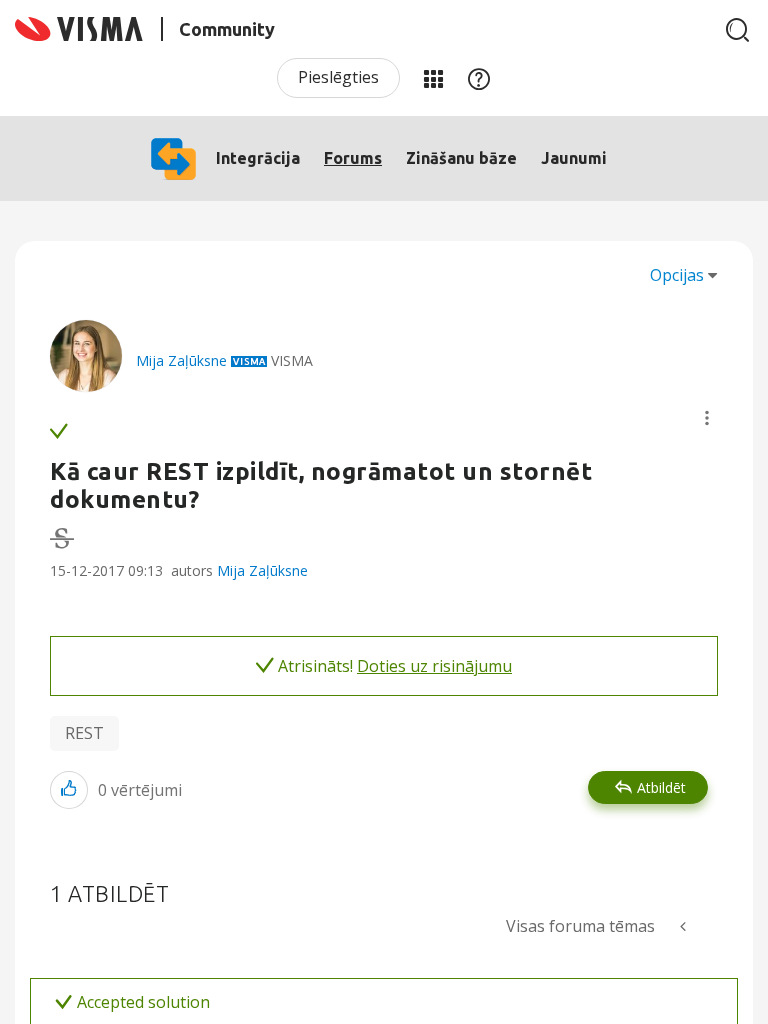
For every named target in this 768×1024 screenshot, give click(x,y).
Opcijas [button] (677, 275)
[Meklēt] (738, 30)
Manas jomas (433, 78)
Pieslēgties (338, 77)
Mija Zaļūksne (262, 570)
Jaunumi (574, 158)
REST (84, 733)
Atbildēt (661, 787)
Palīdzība (479, 78)
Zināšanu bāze (461, 158)
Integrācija (258, 158)
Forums (353, 158)
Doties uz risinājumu (434, 666)
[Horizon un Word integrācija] (685, 926)
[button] (707, 418)
